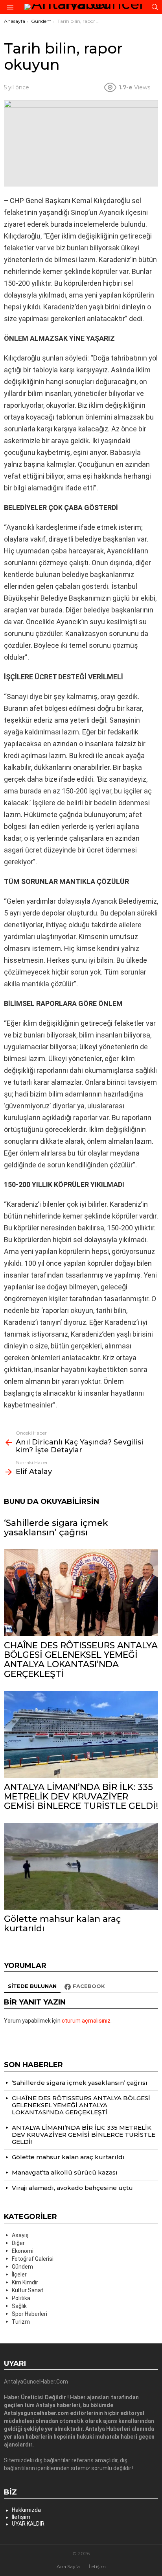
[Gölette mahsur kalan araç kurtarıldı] (81, 1867)
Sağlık (19, 2306)
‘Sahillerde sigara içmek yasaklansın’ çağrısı (56, 1528)
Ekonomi (23, 2251)
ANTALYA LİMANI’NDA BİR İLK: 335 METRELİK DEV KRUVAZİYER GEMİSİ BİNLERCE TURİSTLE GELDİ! (81, 1797)
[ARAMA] (155, 7)
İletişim (21, 2517)
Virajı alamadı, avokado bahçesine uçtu (72, 2188)
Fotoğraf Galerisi (33, 2259)
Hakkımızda (26, 2510)
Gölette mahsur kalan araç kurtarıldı (63, 1924)
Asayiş (20, 2235)
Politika (21, 2298)
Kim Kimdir (25, 2282)
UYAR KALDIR (28, 2524)
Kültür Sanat (28, 2290)
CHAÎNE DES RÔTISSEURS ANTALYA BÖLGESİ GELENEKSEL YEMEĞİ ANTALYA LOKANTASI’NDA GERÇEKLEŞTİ (81, 1660)
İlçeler (19, 2275)
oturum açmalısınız (86, 2021)
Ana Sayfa (68, 2566)
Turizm (21, 2322)
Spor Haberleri (29, 2314)
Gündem (22, 2267)
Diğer (18, 2243)
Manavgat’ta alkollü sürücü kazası (65, 2172)
